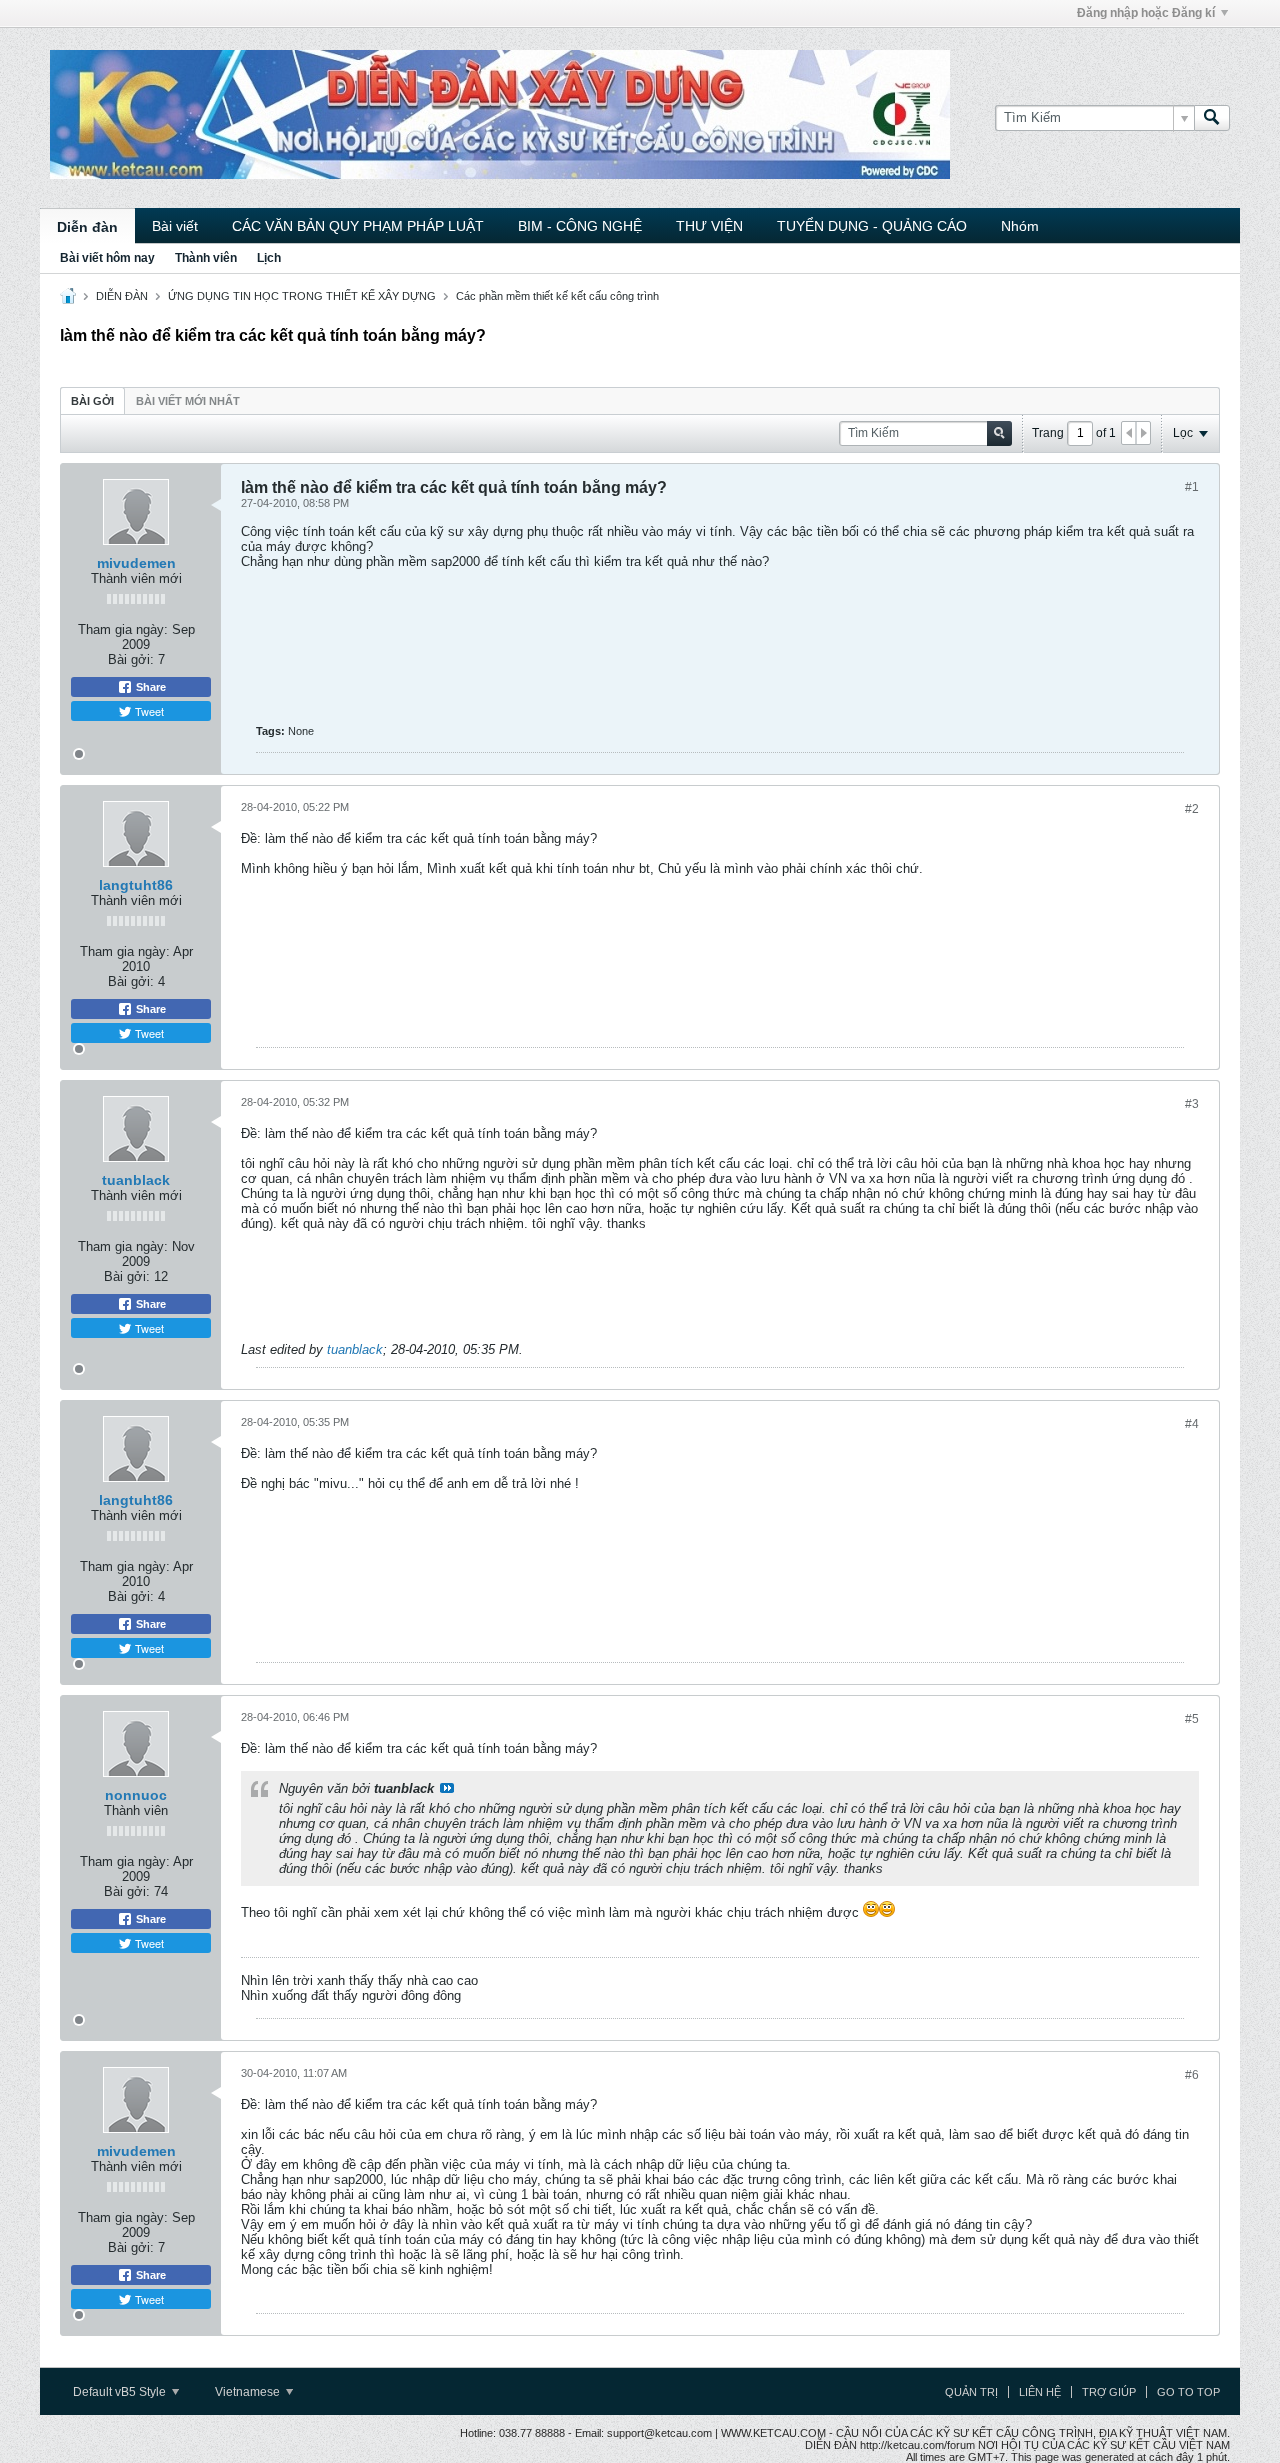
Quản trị (971, 2392)
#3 (1192, 1104)
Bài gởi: (131, 659)
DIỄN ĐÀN (122, 296)
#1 (1192, 487)
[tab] (92, 400)
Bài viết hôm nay (107, 258)
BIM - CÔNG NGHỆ (580, 226)
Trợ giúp (1109, 2392)
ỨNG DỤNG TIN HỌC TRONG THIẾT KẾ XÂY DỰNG (302, 296)
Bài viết (175, 226)
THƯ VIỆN (709, 226)
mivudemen (136, 563)
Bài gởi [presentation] (92, 401)
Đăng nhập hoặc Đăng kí (1146, 13)
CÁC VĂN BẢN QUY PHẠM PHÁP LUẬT (358, 226)
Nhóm (1020, 226)
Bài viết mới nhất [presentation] (188, 401)
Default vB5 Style (121, 2392)
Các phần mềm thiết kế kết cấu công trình (557, 296)
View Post (447, 1788)
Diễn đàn (87, 227)
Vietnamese (249, 2392)
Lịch (269, 258)
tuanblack (136, 1180)
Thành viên (206, 258)
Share (149, 687)
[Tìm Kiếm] (1212, 118)
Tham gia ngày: (123, 629)
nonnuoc (136, 1795)
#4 (1192, 1424)
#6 (1192, 2075)
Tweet (148, 711)
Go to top (1188, 2392)
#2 (1192, 809)
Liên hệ (1040, 2392)
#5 (1192, 1719)
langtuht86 (136, 885)
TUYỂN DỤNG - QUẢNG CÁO (872, 226)
